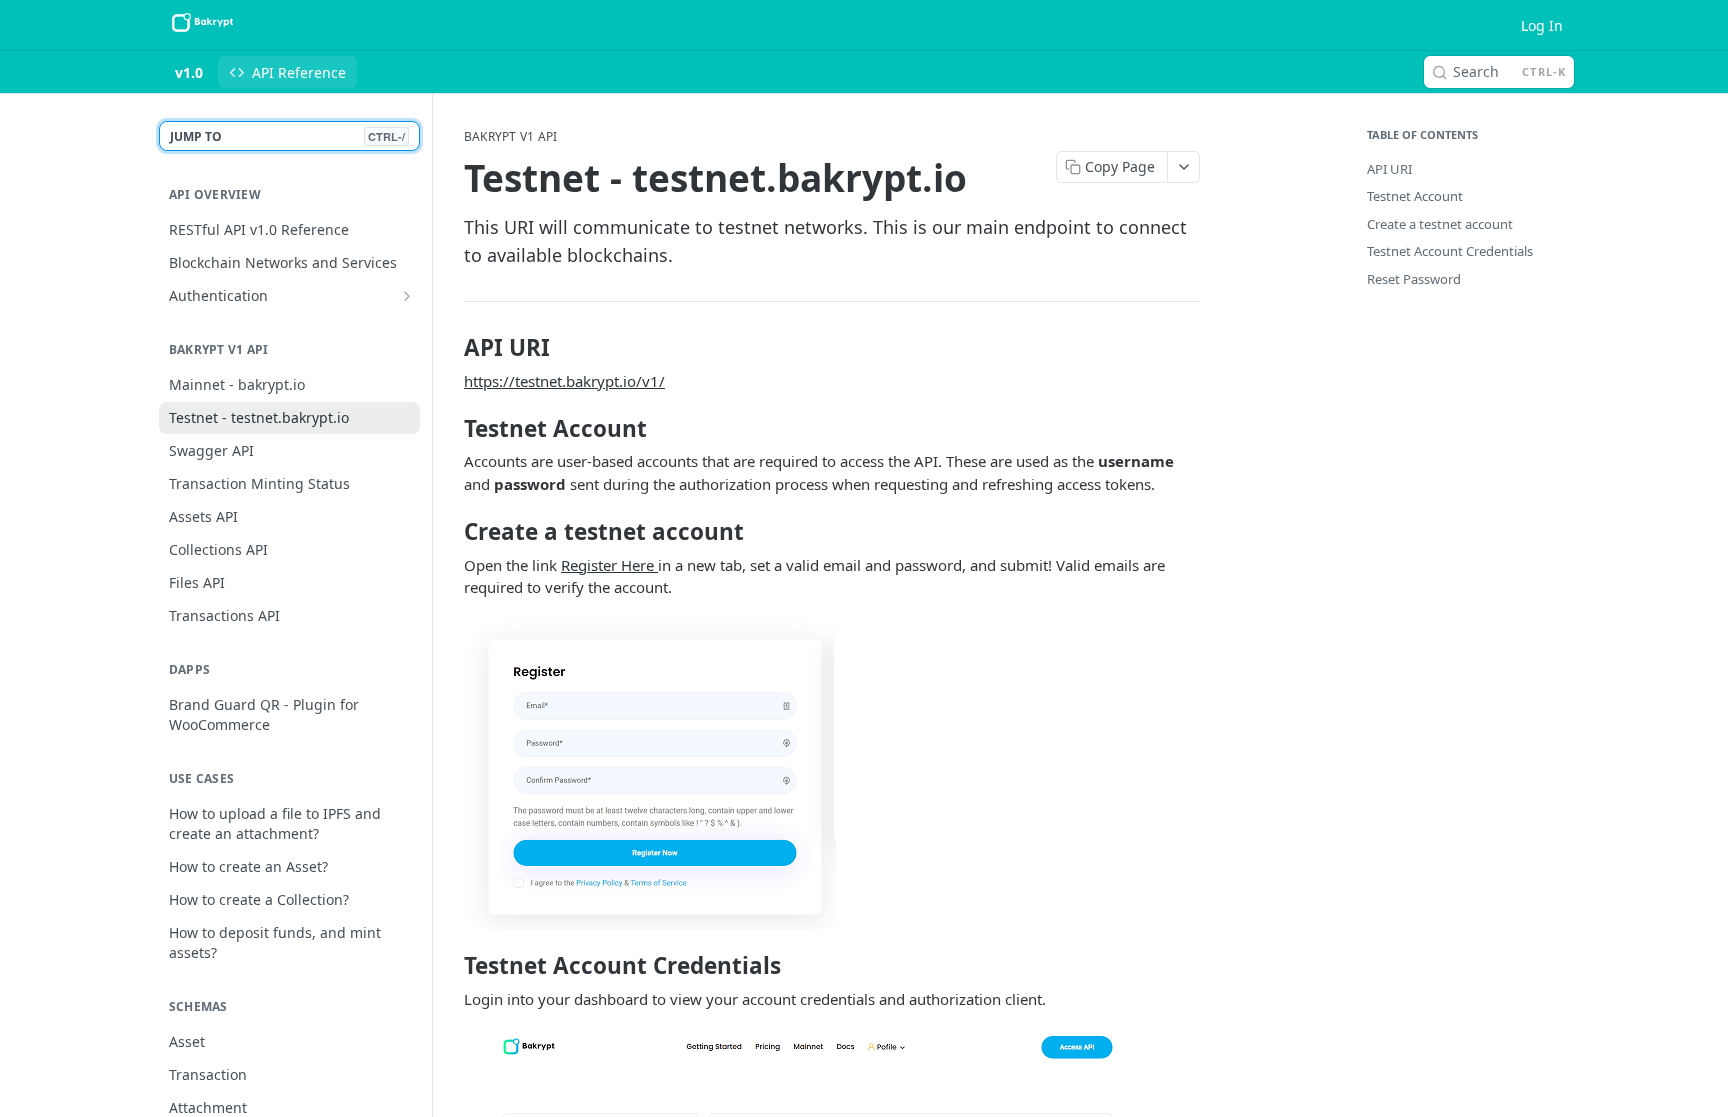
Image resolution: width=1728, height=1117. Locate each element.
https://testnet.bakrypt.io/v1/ (564, 381)
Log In (1542, 25)
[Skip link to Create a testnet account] (450, 532)
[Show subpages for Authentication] (407, 296)
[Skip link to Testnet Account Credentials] (450, 966)
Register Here (609, 565)
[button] (832, 774)
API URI (1389, 169)
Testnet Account (1415, 196)
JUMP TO (287, 136)
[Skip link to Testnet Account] (450, 429)
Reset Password (1414, 279)
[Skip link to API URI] (450, 348)
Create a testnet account (1440, 224)
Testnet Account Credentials (1450, 251)
